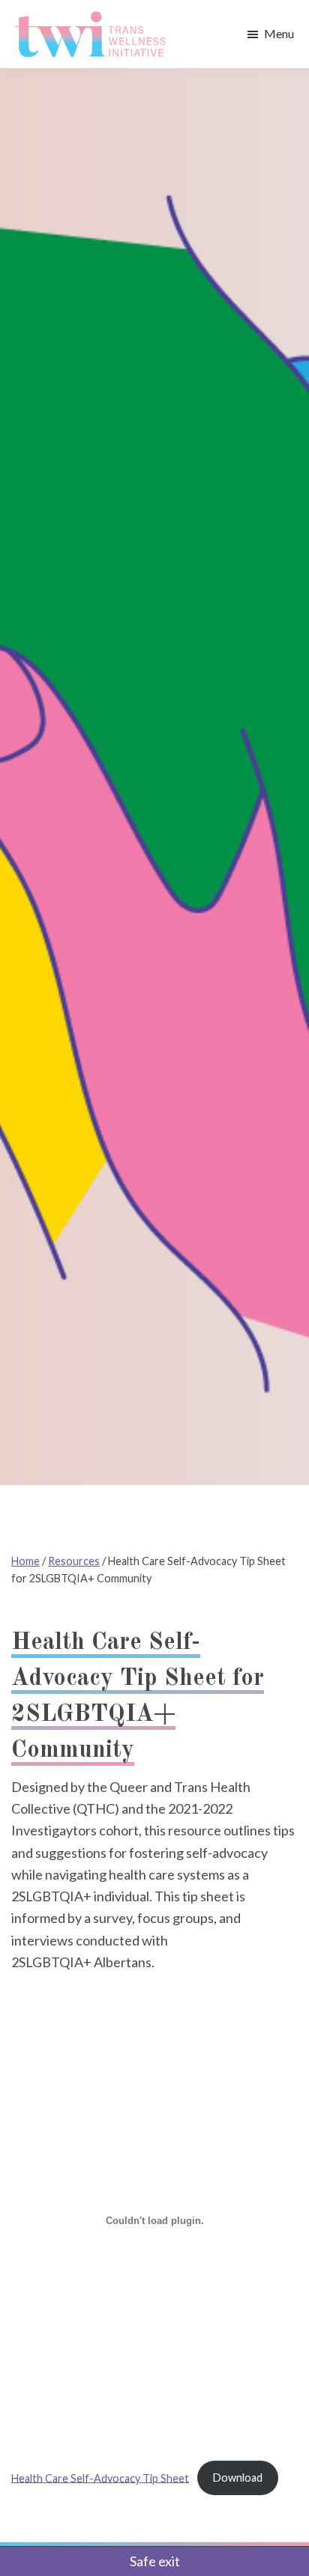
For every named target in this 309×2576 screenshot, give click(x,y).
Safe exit (155, 2561)
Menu (279, 33)
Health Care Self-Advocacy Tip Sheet (100, 2478)
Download (238, 2478)
